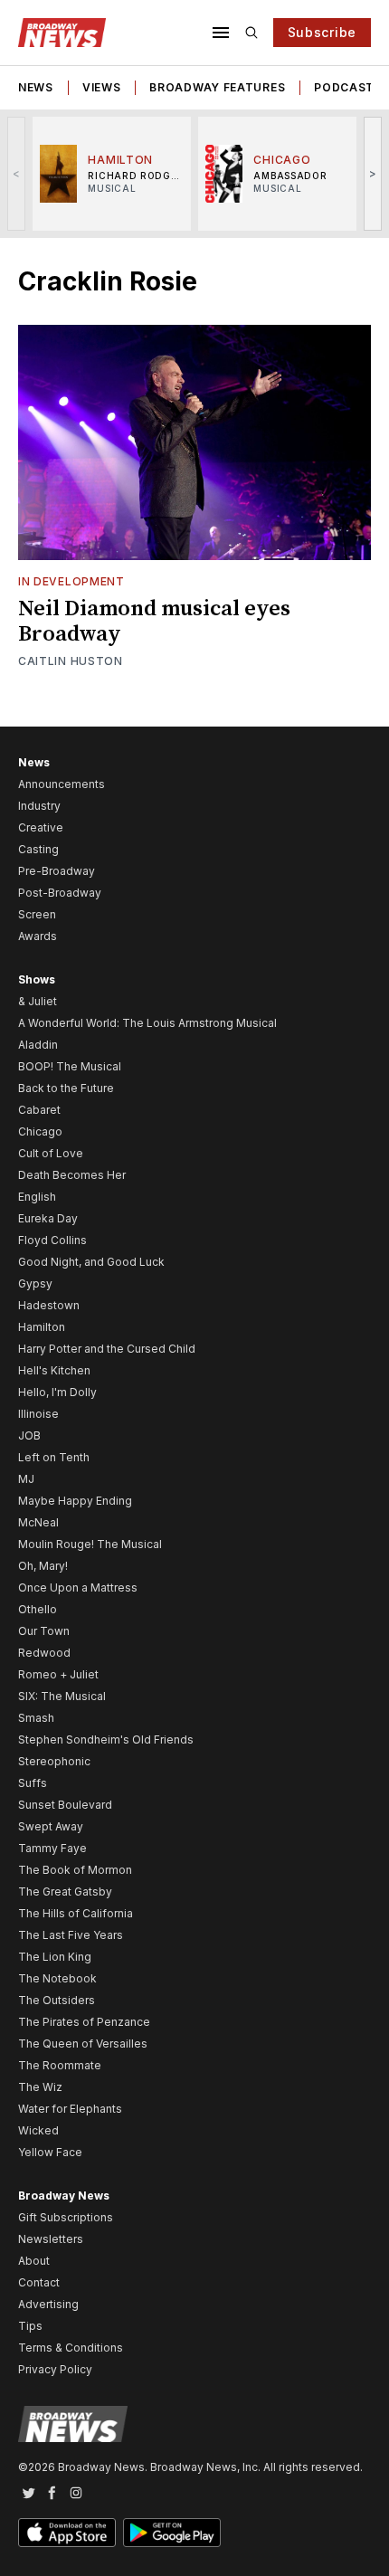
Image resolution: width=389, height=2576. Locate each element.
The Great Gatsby (65, 1892)
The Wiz (40, 2087)
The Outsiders (57, 2000)
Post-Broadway (60, 893)
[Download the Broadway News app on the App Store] (67, 2533)
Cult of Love (51, 1153)
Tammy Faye (52, 1848)
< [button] (17, 173)
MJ (26, 1479)
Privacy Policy (55, 2369)
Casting (38, 849)
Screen (37, 914)
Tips (30, 2326)
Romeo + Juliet (58, 1674)
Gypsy (35, 1283)
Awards (38, 936)
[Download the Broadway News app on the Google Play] (172, 2533)
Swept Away (51, 1826)
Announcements (62, 784)
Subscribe (322, 32)
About (34, 2261)
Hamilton (42, 1327)
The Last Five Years (71, 1935)
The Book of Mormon (75, 1870)
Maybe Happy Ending (75, 1501)
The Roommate (60, 2065)
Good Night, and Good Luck (91, 1262)
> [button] (373, 173)
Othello (38, 1609)
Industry (39, 806)
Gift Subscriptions (66, 2217)
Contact (39, 2282)
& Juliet (38, 1001)
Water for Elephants (70, 2109)
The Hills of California (76, 1913)
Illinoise (38, 1414)
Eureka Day (48, 1218)
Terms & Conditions (71, 2348)
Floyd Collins (52, 1240)
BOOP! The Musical (70, 1066)
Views (102, 87)
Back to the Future (66, 1088)
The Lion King (55, 1957)
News (36, 87)
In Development (71, 581)
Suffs (33, 1783)
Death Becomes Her (72, 1175)
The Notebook (57, 1978)
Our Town (44, 1631)
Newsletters (51, 2239)
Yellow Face (50, 2152)
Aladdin (38, 1045)
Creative (41, 827)
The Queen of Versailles (83, 2044)
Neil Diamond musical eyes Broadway (154, 622)
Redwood (44, 1653)
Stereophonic (54, 1761)
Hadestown (49, 1305)
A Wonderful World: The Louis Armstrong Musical (147, 1023)
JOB (29, 1435)
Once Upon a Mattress (78, 1587)
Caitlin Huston (71, 661)
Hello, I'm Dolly (57, 1392)
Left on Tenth (54, 1457)
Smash (36, 1718)
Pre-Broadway (57, 871)
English (37, 1197)
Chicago (40, 1131)
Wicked (38, 2130)
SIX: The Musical (62, 1696)
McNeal (38, 1522)
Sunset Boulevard (65, 1805)
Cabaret (39, 1110)
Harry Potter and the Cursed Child (107, 1349)
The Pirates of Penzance (84, 2022)
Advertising (48, 2304)
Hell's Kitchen (54, 1370)
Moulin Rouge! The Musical (90, 1544)
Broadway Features (217, 87)
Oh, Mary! (43, 1566)
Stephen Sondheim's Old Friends (106, 1740)
